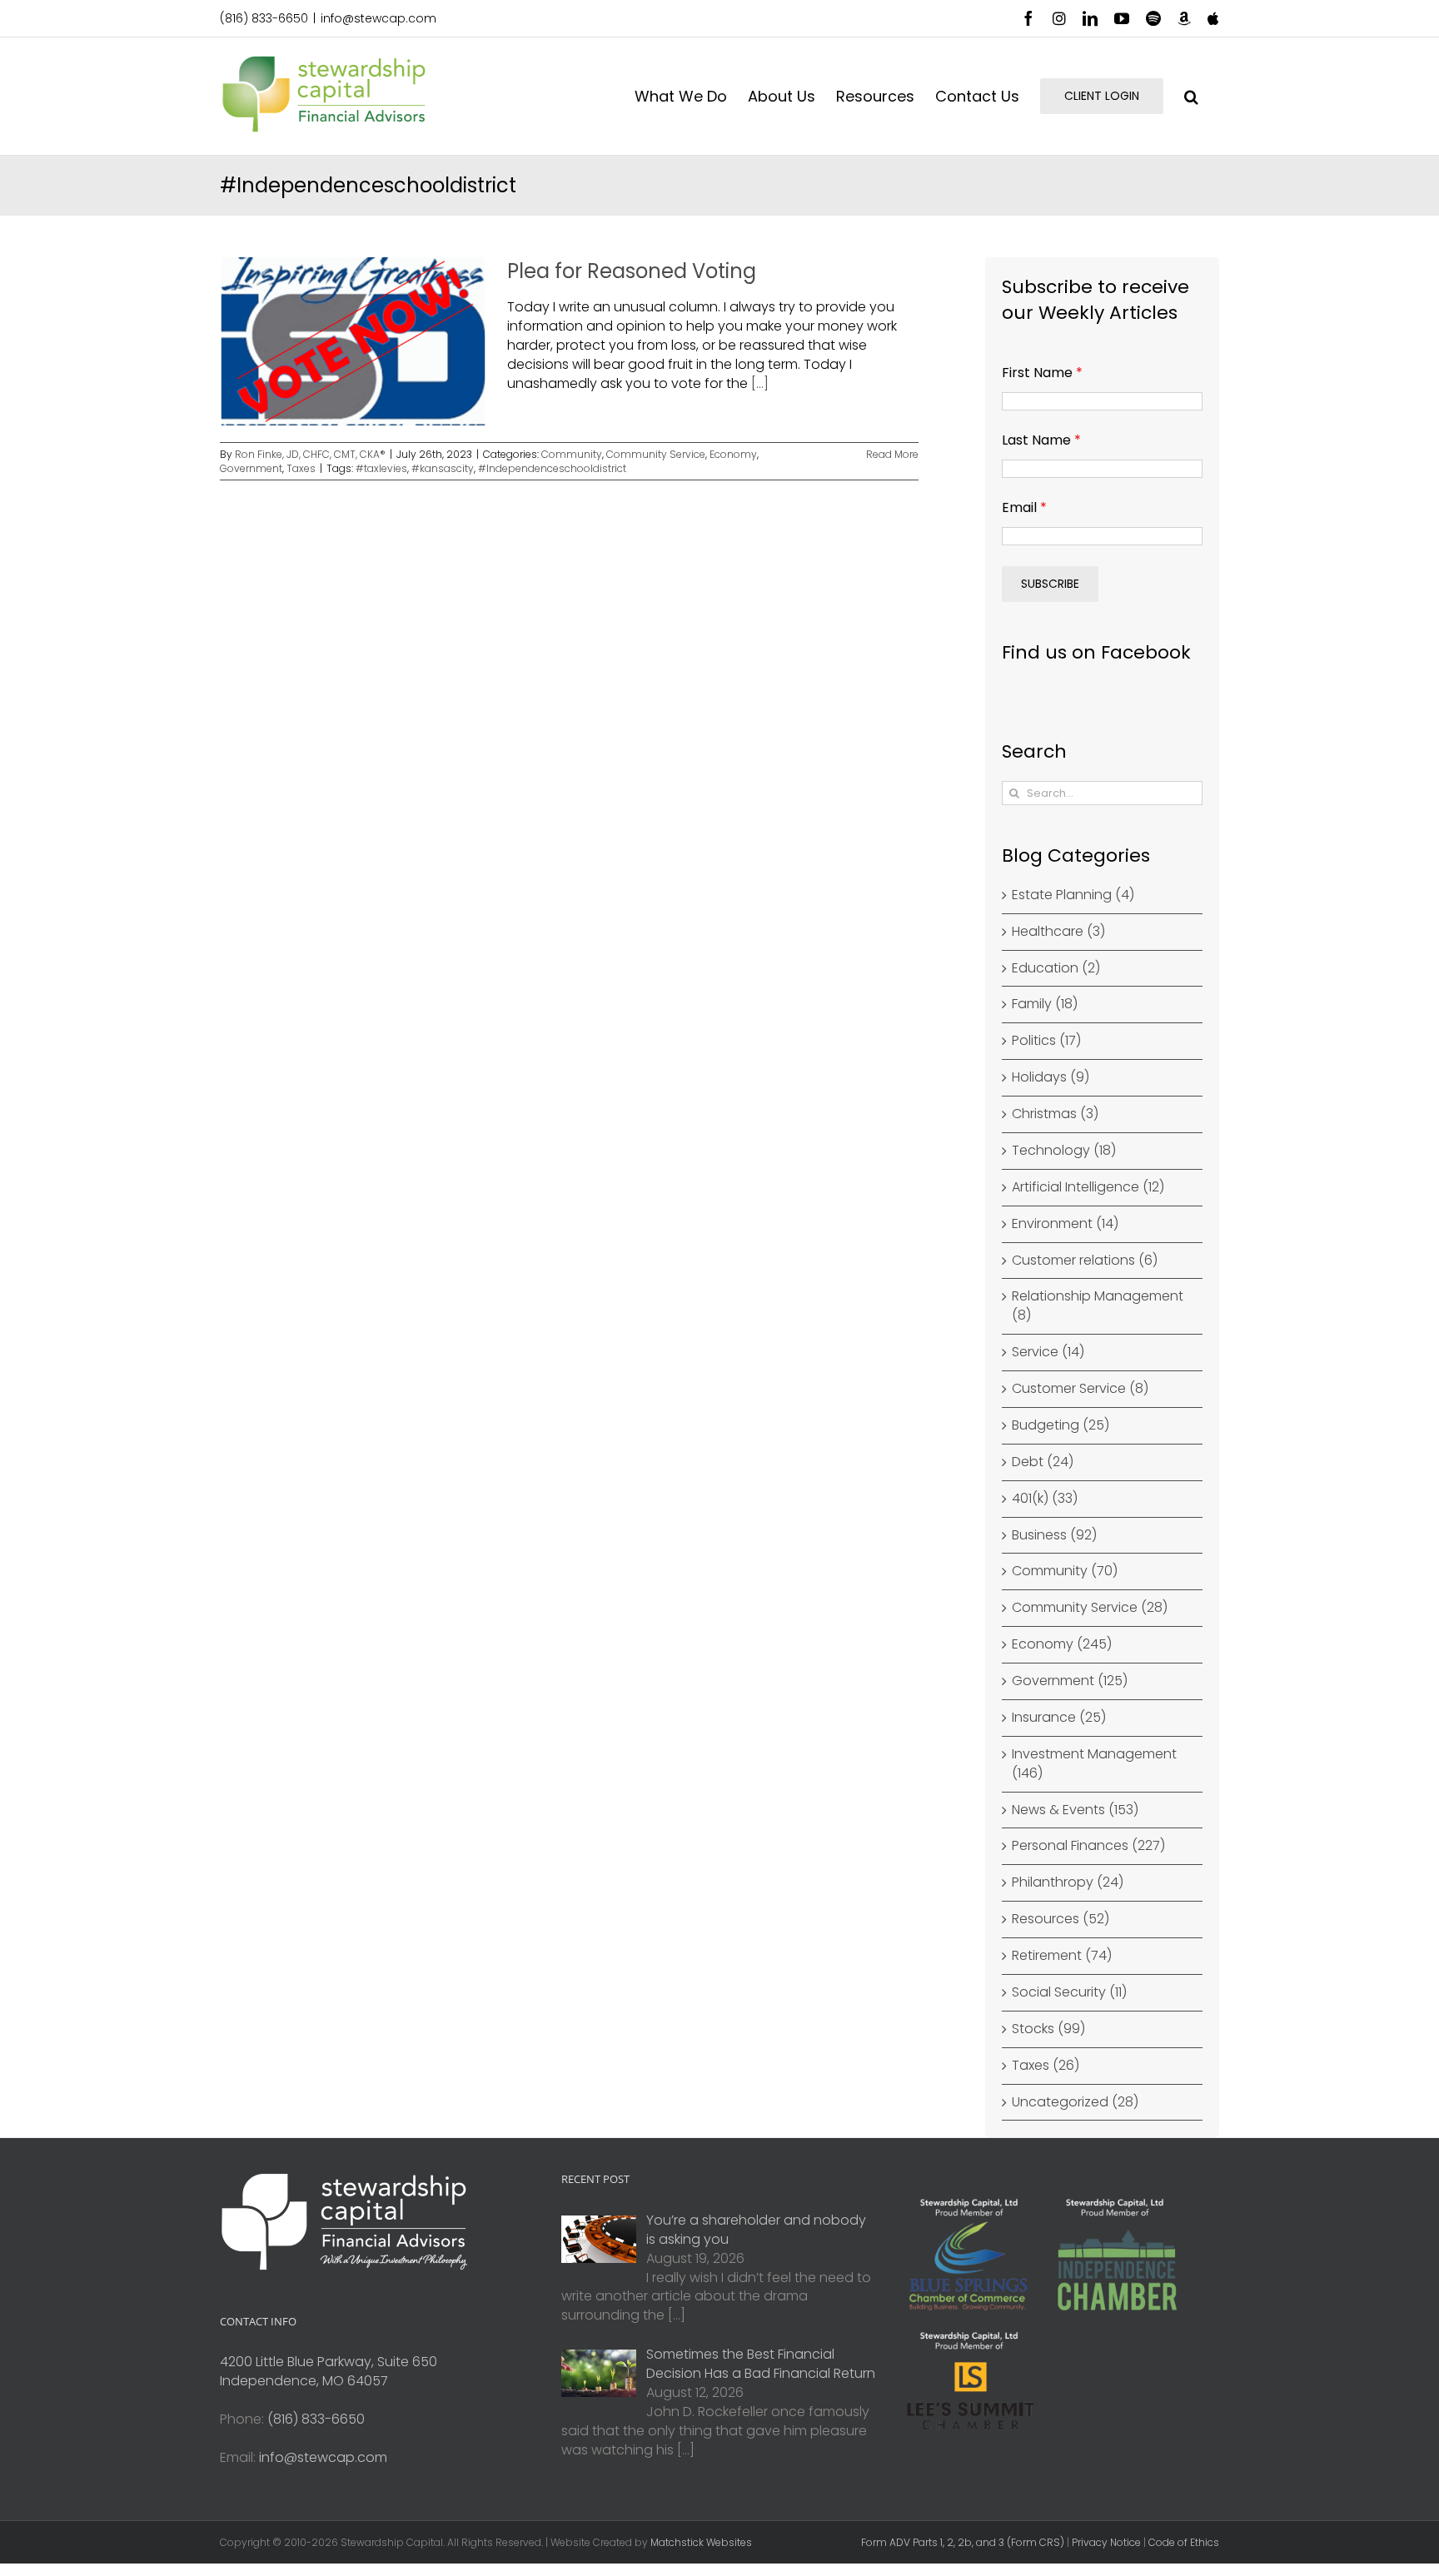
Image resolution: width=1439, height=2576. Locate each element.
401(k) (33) (1045, 1499)
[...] (760, 383)
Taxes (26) (1046, 2066)
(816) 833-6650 (264, 18)
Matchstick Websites (701, 2542)
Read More (892, 454)
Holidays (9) (1051, 1077)
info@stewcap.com (378, 18)
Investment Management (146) (1094, 1764)
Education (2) (1056, 968)
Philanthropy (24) (1068, 1882)
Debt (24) (1043, 1462)
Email (1024, 507)
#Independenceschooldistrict (552, 468)
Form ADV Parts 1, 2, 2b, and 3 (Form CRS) (963, 2542)
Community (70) (1065, 1571)
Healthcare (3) (1058, 932)
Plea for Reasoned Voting (632, 271)
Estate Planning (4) (1073, 895)
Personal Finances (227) (1088, 1846)
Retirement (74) (1062, 1956)
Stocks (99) (1048, 2029)
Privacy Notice (1106, 2542)
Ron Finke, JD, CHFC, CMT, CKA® (310, 454)
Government (251, 468)
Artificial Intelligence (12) (1088, 1187)
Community (572, 454)
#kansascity (443, 468)
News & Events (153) (1075, 1810)
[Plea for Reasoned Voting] (353, 341)
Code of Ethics (1184, 2542)
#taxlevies (381, 468)
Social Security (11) (1069, 1992)
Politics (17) (1046, 1041)
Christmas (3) (1055, 1114)
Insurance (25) (1059, 1718)
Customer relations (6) (1085, 1261)
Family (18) (1045, 1004)
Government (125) (1070, 1681)
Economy (733, 454)
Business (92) (1054, 1535)
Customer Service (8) (1080, 1389)
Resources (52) (1061, 1919)
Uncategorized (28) (1075, 2102)
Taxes (301, 468)
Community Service (656, 454)
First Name (1042, 373)
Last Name (1041, 440)
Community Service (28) (1090, 1608)
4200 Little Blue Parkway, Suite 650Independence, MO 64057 (329, 2371)
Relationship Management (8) (1098, 1306)
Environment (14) (1065, 1224)
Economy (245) (1062, 1644)
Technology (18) (1064, 1151)
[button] (1191, 96)
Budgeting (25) (1061, 1425)
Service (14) (1048, 1352)
